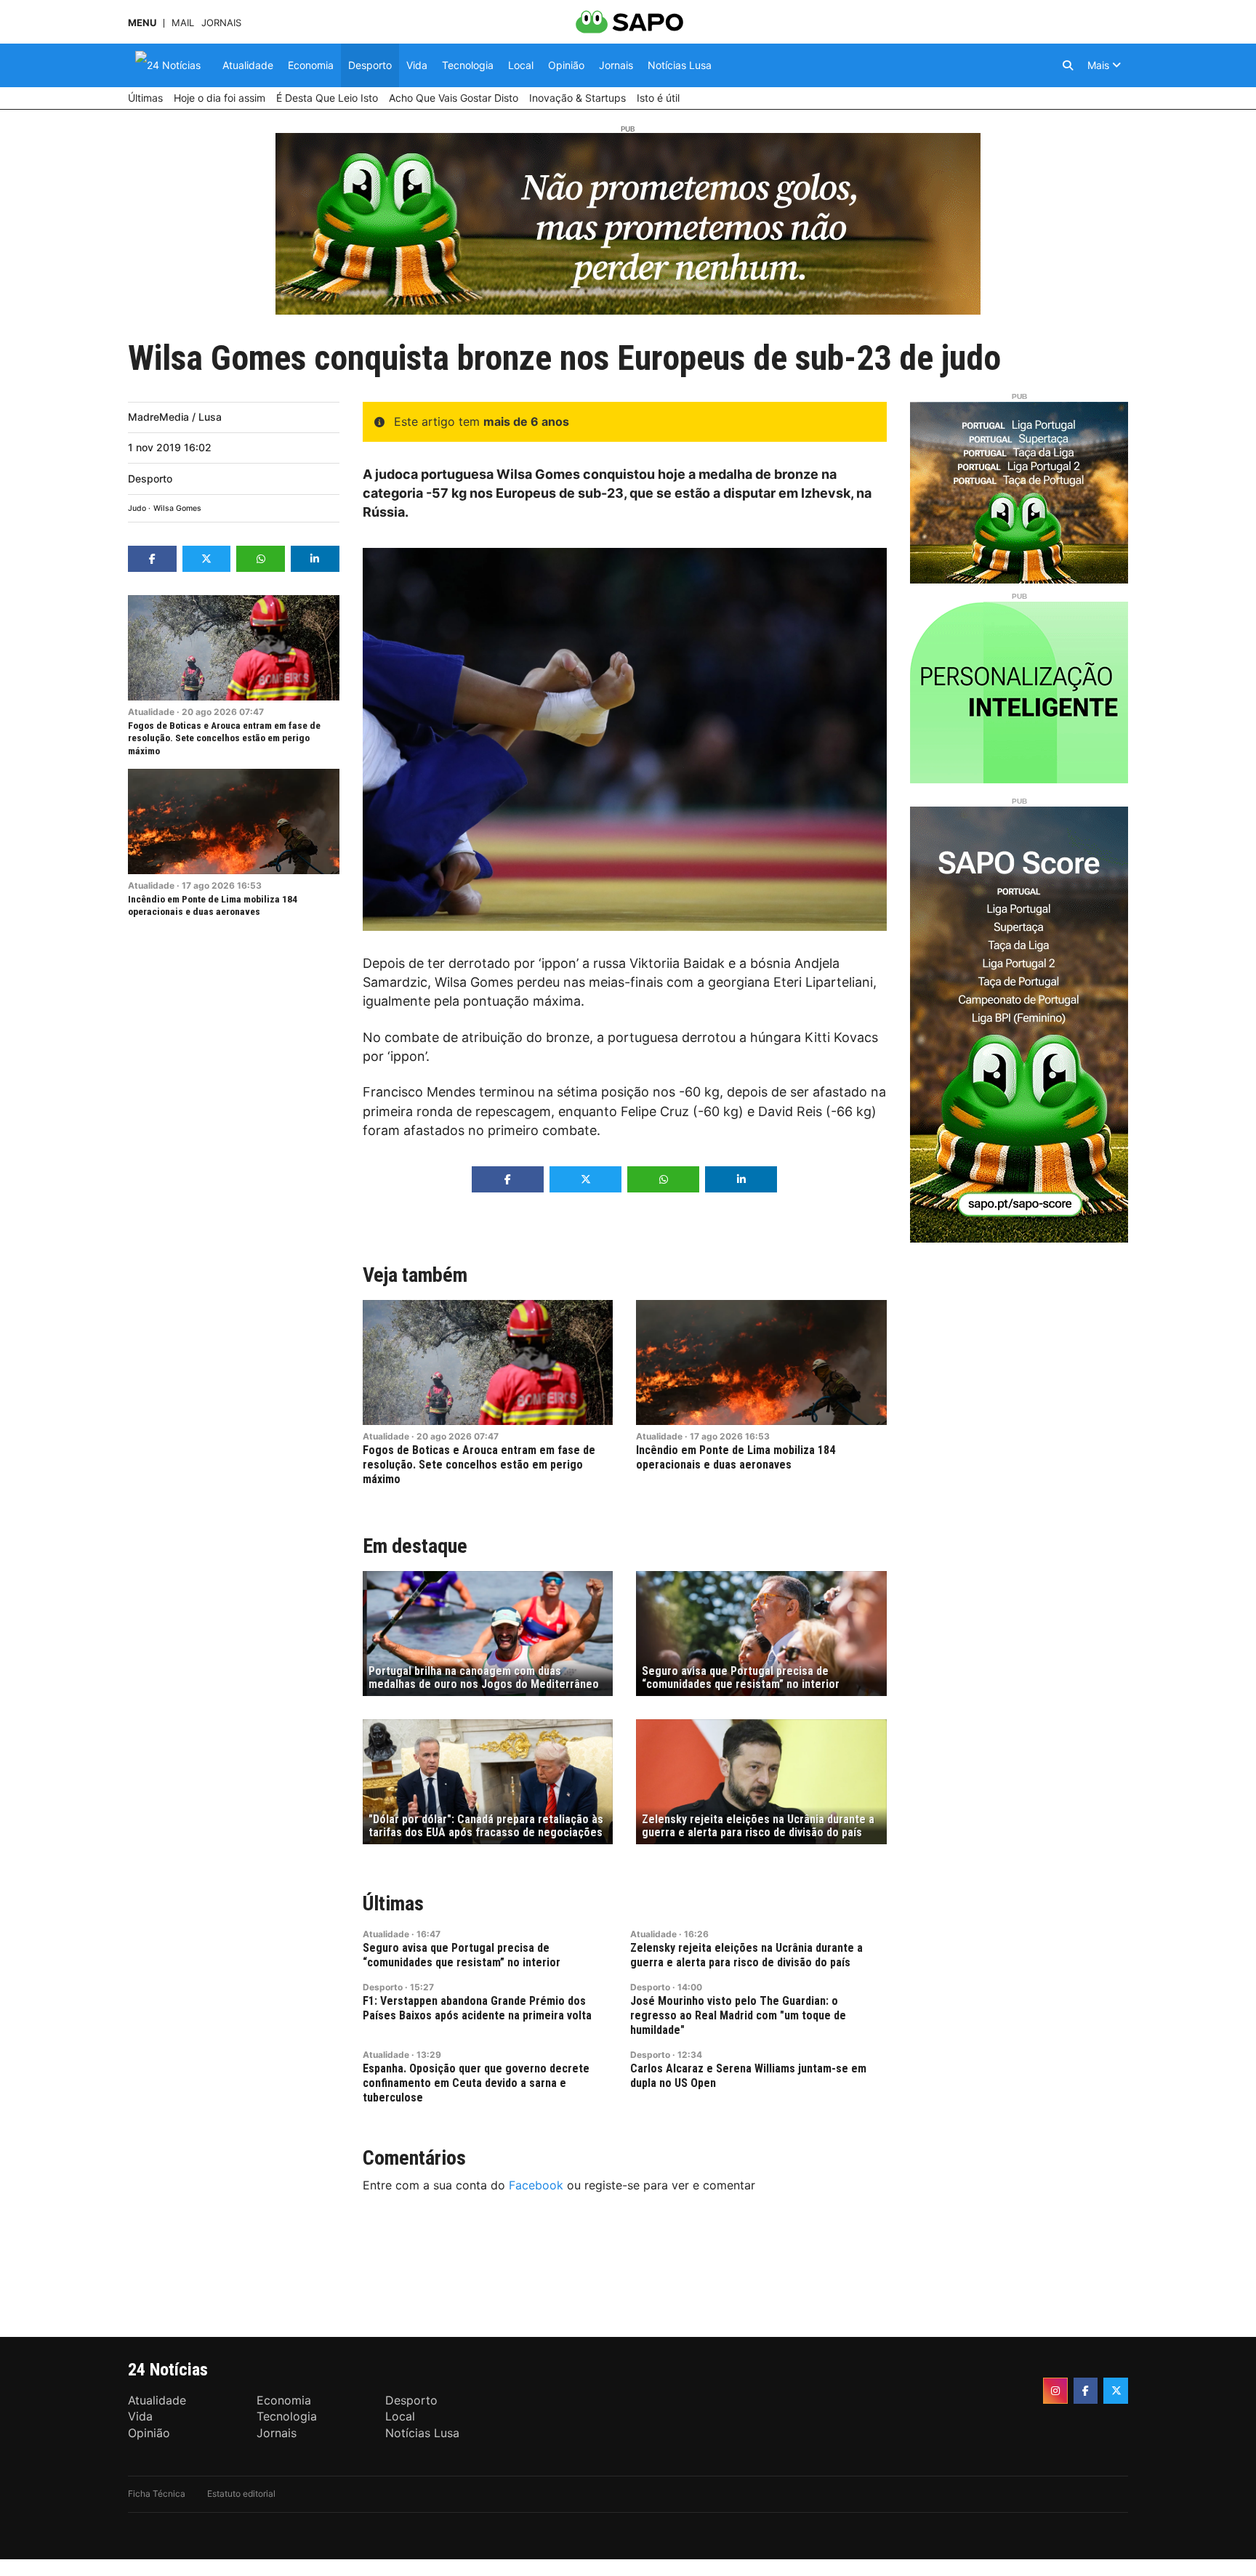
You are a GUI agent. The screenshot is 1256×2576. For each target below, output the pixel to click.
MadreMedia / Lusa (175, 417)
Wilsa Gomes (177, 508)
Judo (137, 508)
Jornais (221, 23)
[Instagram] (1055, 2391)
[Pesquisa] (1068, 65)
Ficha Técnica (157, 2494)
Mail (183, 23)
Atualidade (151, 712)
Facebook (536, 2185)
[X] (1116, 2391)
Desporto (150, 479)
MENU (142, 23)
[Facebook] (1086, 2391)
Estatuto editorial (241, 2494)
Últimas (393, 1903)
